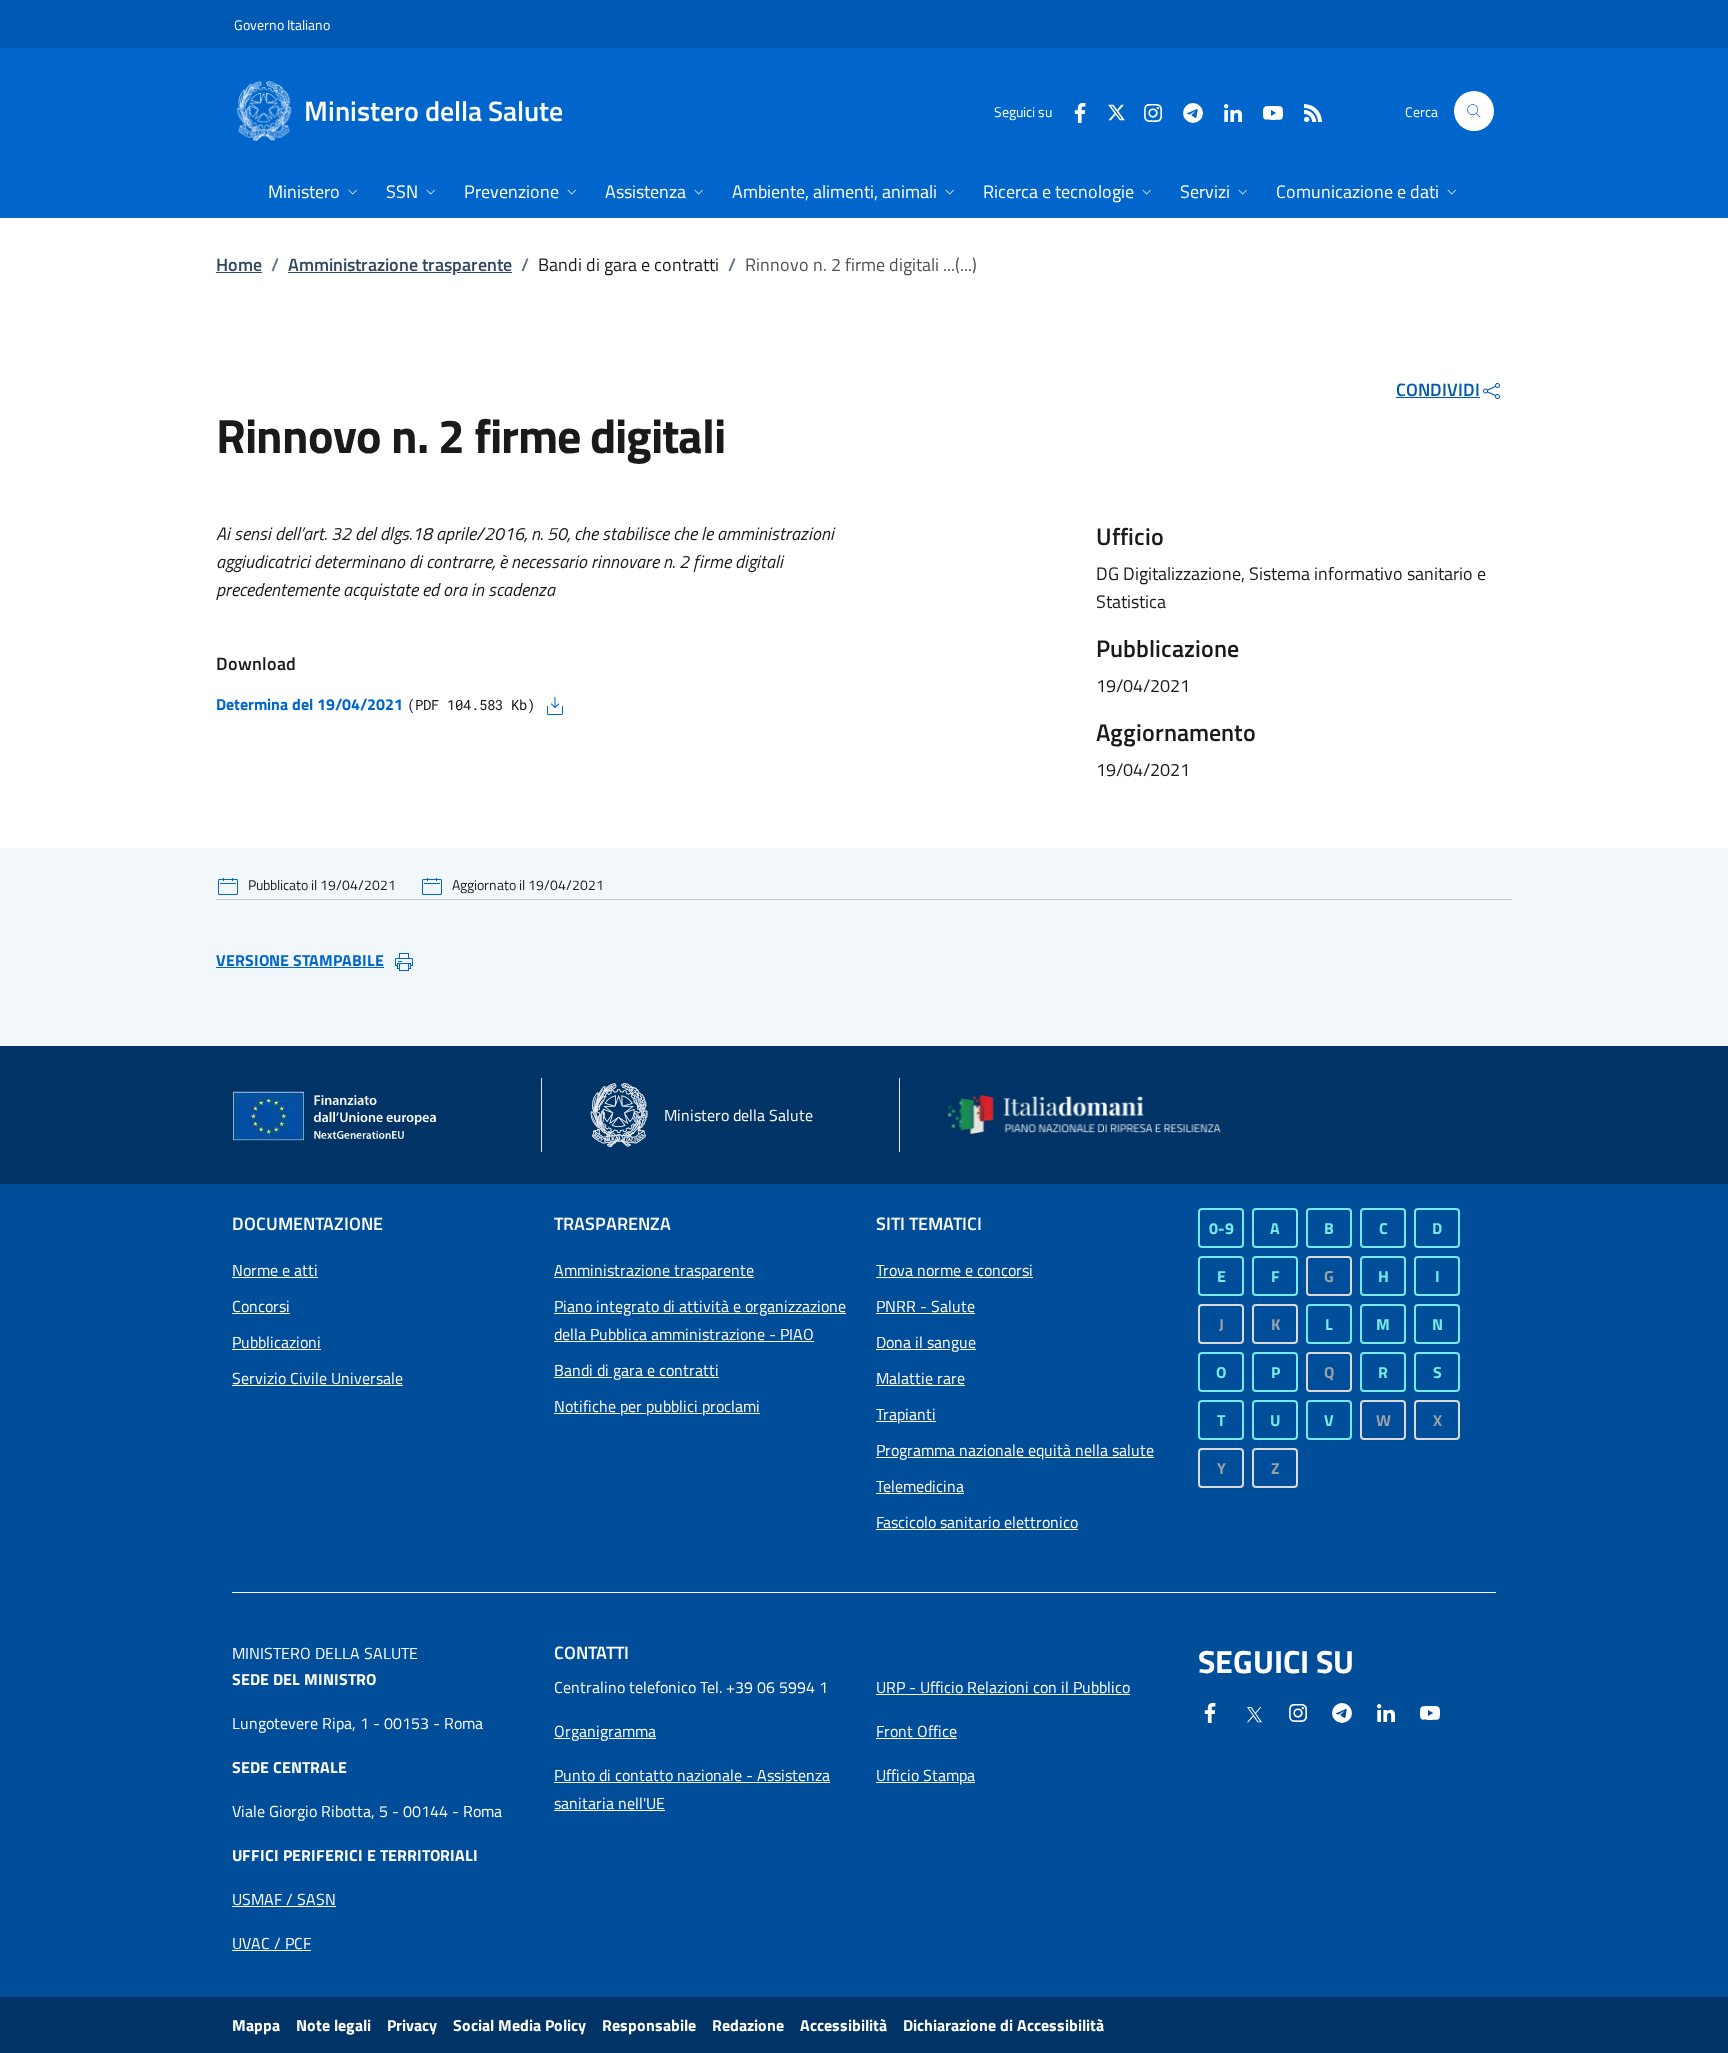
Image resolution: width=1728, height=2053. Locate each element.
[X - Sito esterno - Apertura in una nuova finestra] (1116, 110)
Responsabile (649, 2025)
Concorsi (261, 1306)
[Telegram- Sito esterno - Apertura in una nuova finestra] (1185, 110)
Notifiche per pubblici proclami (657, 1406)
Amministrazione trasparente (400, 264)
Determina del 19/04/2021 (309, 704)
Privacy (412, 2025)
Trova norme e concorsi (954, 1270)
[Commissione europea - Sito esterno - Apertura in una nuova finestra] (336, 1117)
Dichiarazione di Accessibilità (1003, 2025)
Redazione (748, 2025)
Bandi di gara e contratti (636, 1370)
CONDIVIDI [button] (1438, 389)
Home (239, 264)
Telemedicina (920, 1486)
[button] (1474, 111)
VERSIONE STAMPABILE (300, 960)
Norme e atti (275, 1270)
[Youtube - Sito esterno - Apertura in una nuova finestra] (1265, 110)
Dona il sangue (926, 1342)
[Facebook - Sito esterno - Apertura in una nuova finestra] (1072, 110)
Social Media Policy (519, 2025)
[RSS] (1305, 110)
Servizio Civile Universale (317, 1378)
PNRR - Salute (925, 1306)
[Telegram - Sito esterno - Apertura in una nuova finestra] (1342, 1711)
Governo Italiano (282, 24)
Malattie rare (920, 1378)
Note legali (333, 2025)
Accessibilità (843, 2025)
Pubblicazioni (276, 1342)
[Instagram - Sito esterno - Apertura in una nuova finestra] (1145, 110)
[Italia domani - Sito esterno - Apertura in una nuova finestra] (1097, 1115)
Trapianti (906, 1414)
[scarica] (555, 704)
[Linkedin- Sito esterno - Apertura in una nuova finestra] (1386, 1711)
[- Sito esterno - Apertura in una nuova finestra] (1430, 1711)
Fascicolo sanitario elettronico (977, 1522)
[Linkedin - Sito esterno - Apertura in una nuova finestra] (1225, 110)
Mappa (256, 2025)
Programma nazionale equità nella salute (1015, 1450)
